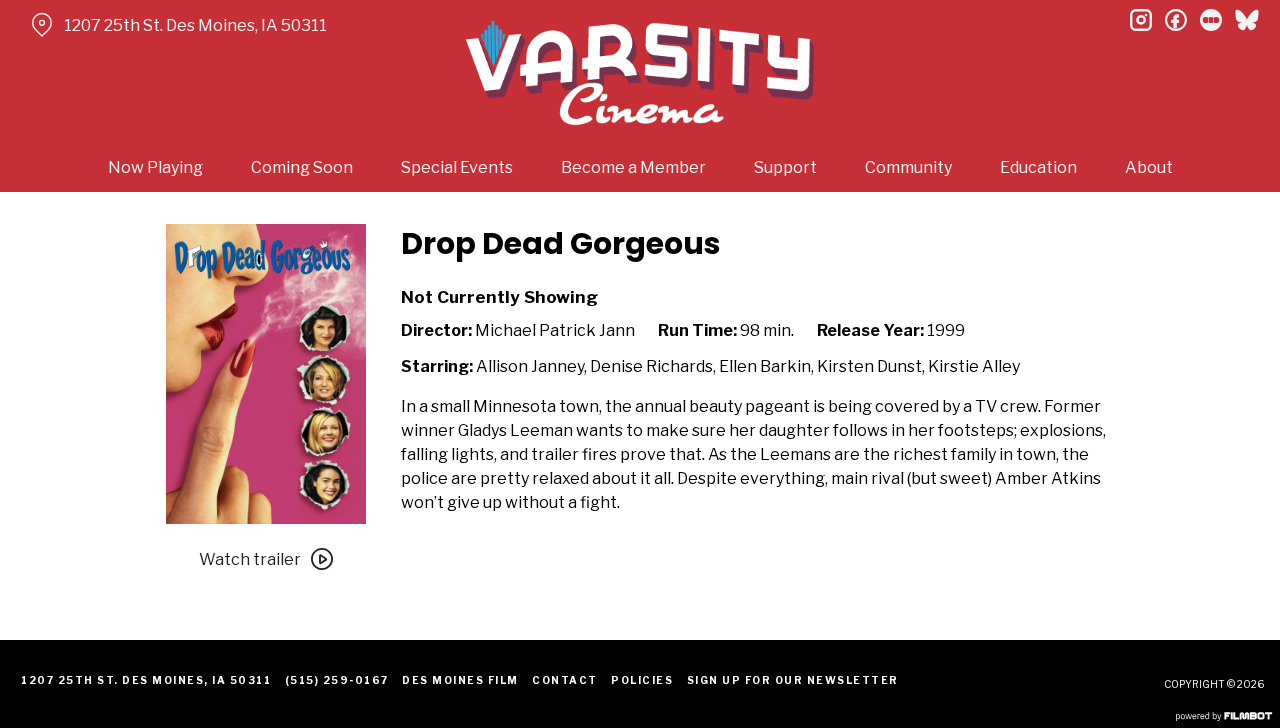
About (1149, 167)
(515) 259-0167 (337, 680)
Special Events (457, 167)
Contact (565, 680)
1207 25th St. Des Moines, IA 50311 (195, 25)
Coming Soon (302, 167)
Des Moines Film (460, 680)
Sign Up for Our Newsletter (793, 680)
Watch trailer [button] (250, 559)
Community (908, 167)
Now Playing (155, 167)
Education (1038, 167)
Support (785, 167)
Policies (642, 680)
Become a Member (633, 167)
